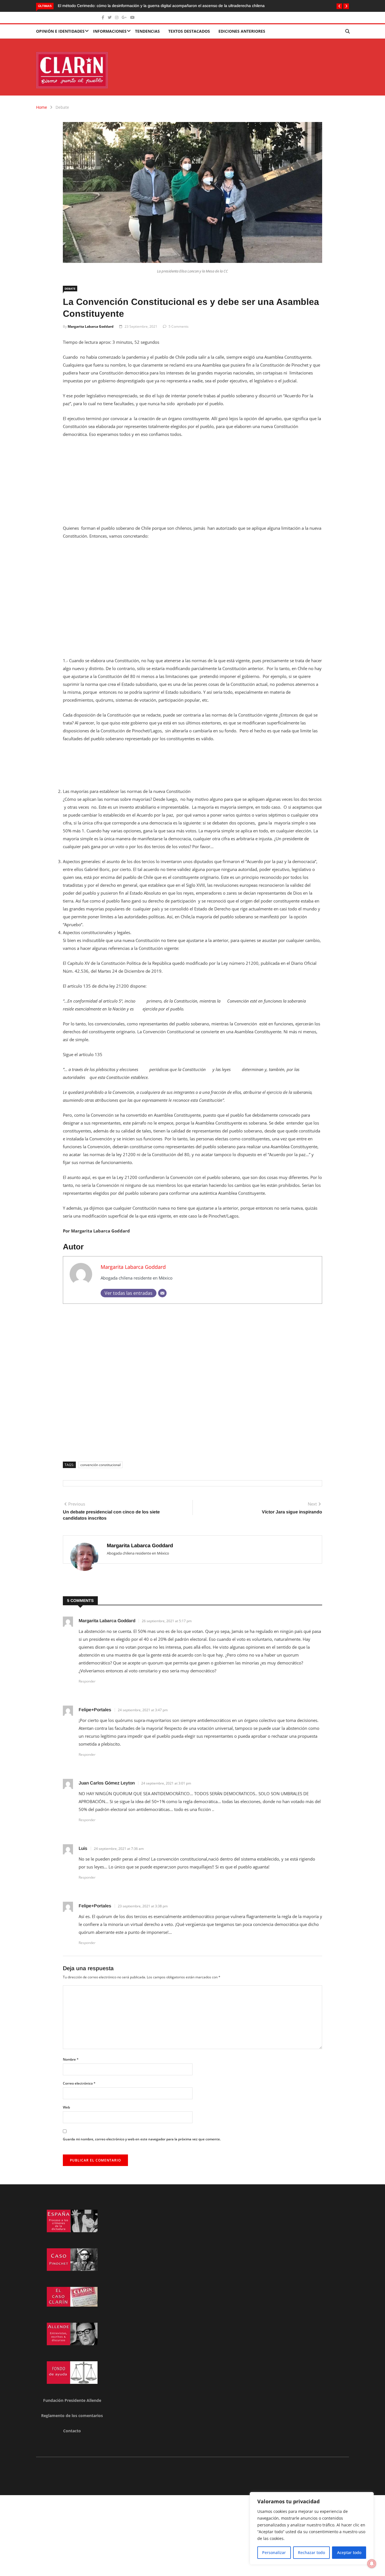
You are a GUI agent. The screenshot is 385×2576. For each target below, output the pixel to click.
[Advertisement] (193, 485)
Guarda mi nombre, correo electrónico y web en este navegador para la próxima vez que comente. (142, 2139)
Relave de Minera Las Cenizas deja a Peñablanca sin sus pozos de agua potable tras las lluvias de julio (150, 6)
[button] (339, 6)
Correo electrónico (79, 2083)
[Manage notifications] (372, 2564)
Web (66, 2107)
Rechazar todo (311, 2552)
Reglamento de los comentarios (72, 2416)
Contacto (72, 2431)
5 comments (179, 326)
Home (42, 107)
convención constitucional (100, 1465)
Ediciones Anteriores (242, 31)
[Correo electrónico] (162, 1293)
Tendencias (147, 31)
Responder (87, 1681)
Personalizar (274, 2552)
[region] (312, 2528)
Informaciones (110, 31)
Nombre (71, 2059)
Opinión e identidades (60, 31)
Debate (62, 107)
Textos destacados (189, 31)
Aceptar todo (349, 2552)
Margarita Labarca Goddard (91, 326)
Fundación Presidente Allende (72, 2400)
